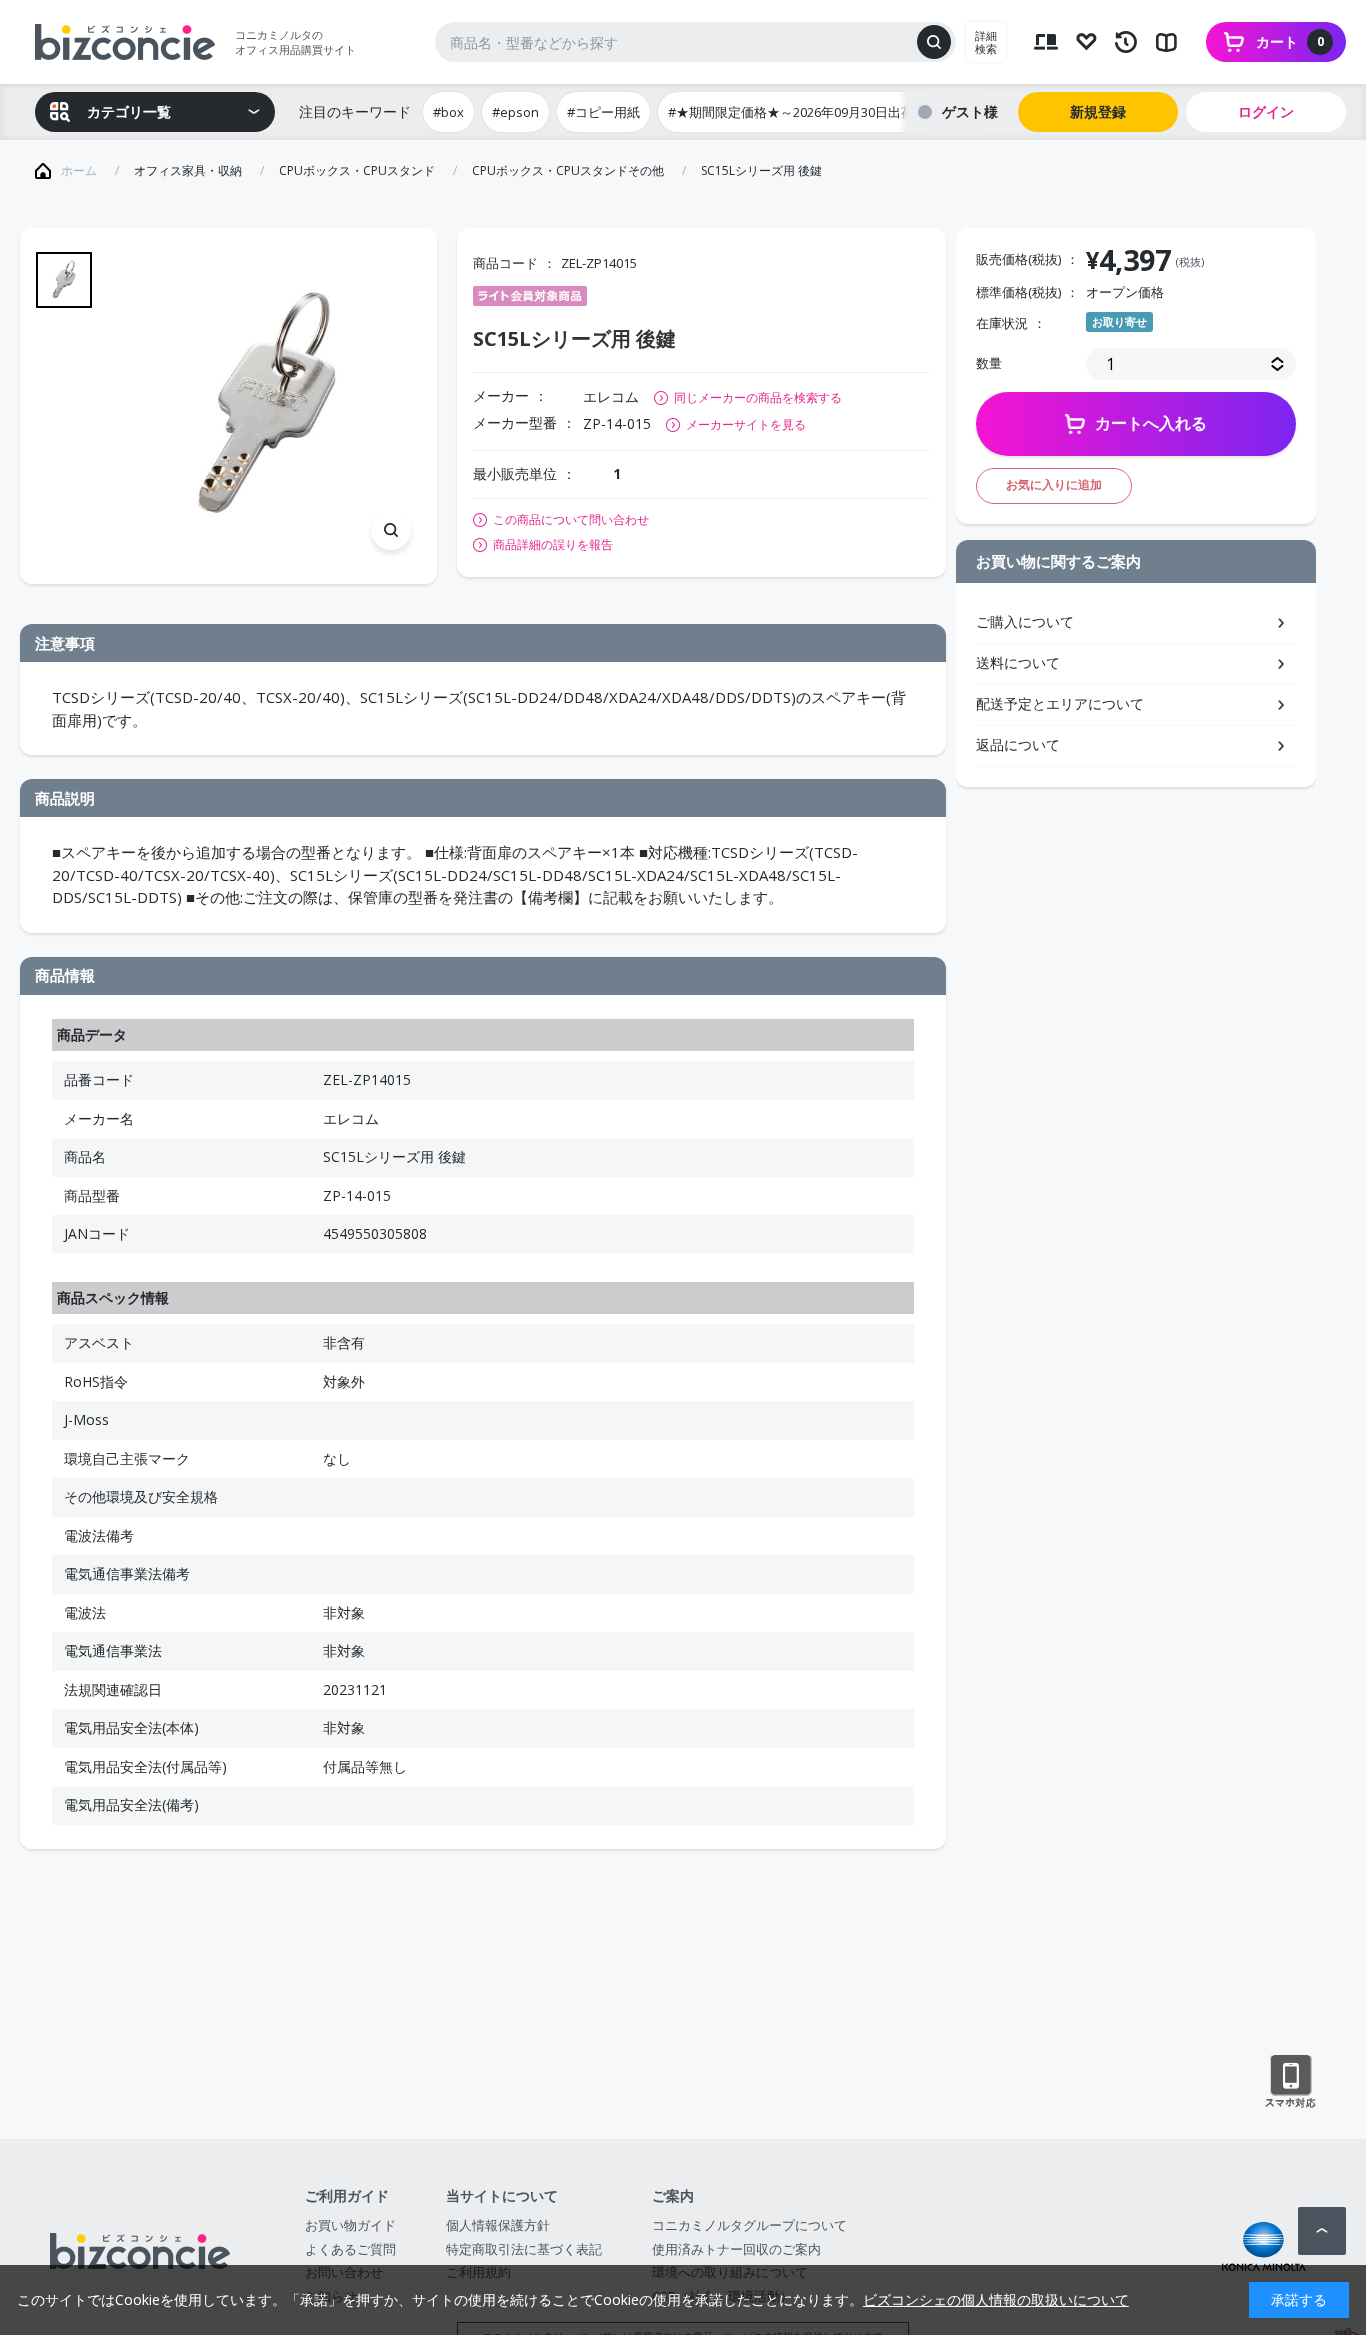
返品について (1018, 744)
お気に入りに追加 (1054, 484)
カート (1290, 41)
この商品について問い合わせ (571, 520)
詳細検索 (986, 42)
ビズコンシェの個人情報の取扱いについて (996, 2299)
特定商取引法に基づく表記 (524, 2249)
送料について (1018, 662)
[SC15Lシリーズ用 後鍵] (266, 406)
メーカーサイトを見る (746, 424)
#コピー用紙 (603, 112)
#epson (515, 112)
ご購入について (1025, 621)
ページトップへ (1322, 2231)
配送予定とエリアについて (1060, 703)
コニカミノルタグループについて (749, 2225)
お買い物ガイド (350, 2225)
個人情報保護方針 (498, 2225)
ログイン (1266, 111)
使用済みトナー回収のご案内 (736, 2249)
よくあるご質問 (350, 2249)
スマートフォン (1290, 2082)
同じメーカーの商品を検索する (758, 397)
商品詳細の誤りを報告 (553, 545)
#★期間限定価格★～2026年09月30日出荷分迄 (804, 112)
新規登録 (1098, 111)
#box (448, 112)
